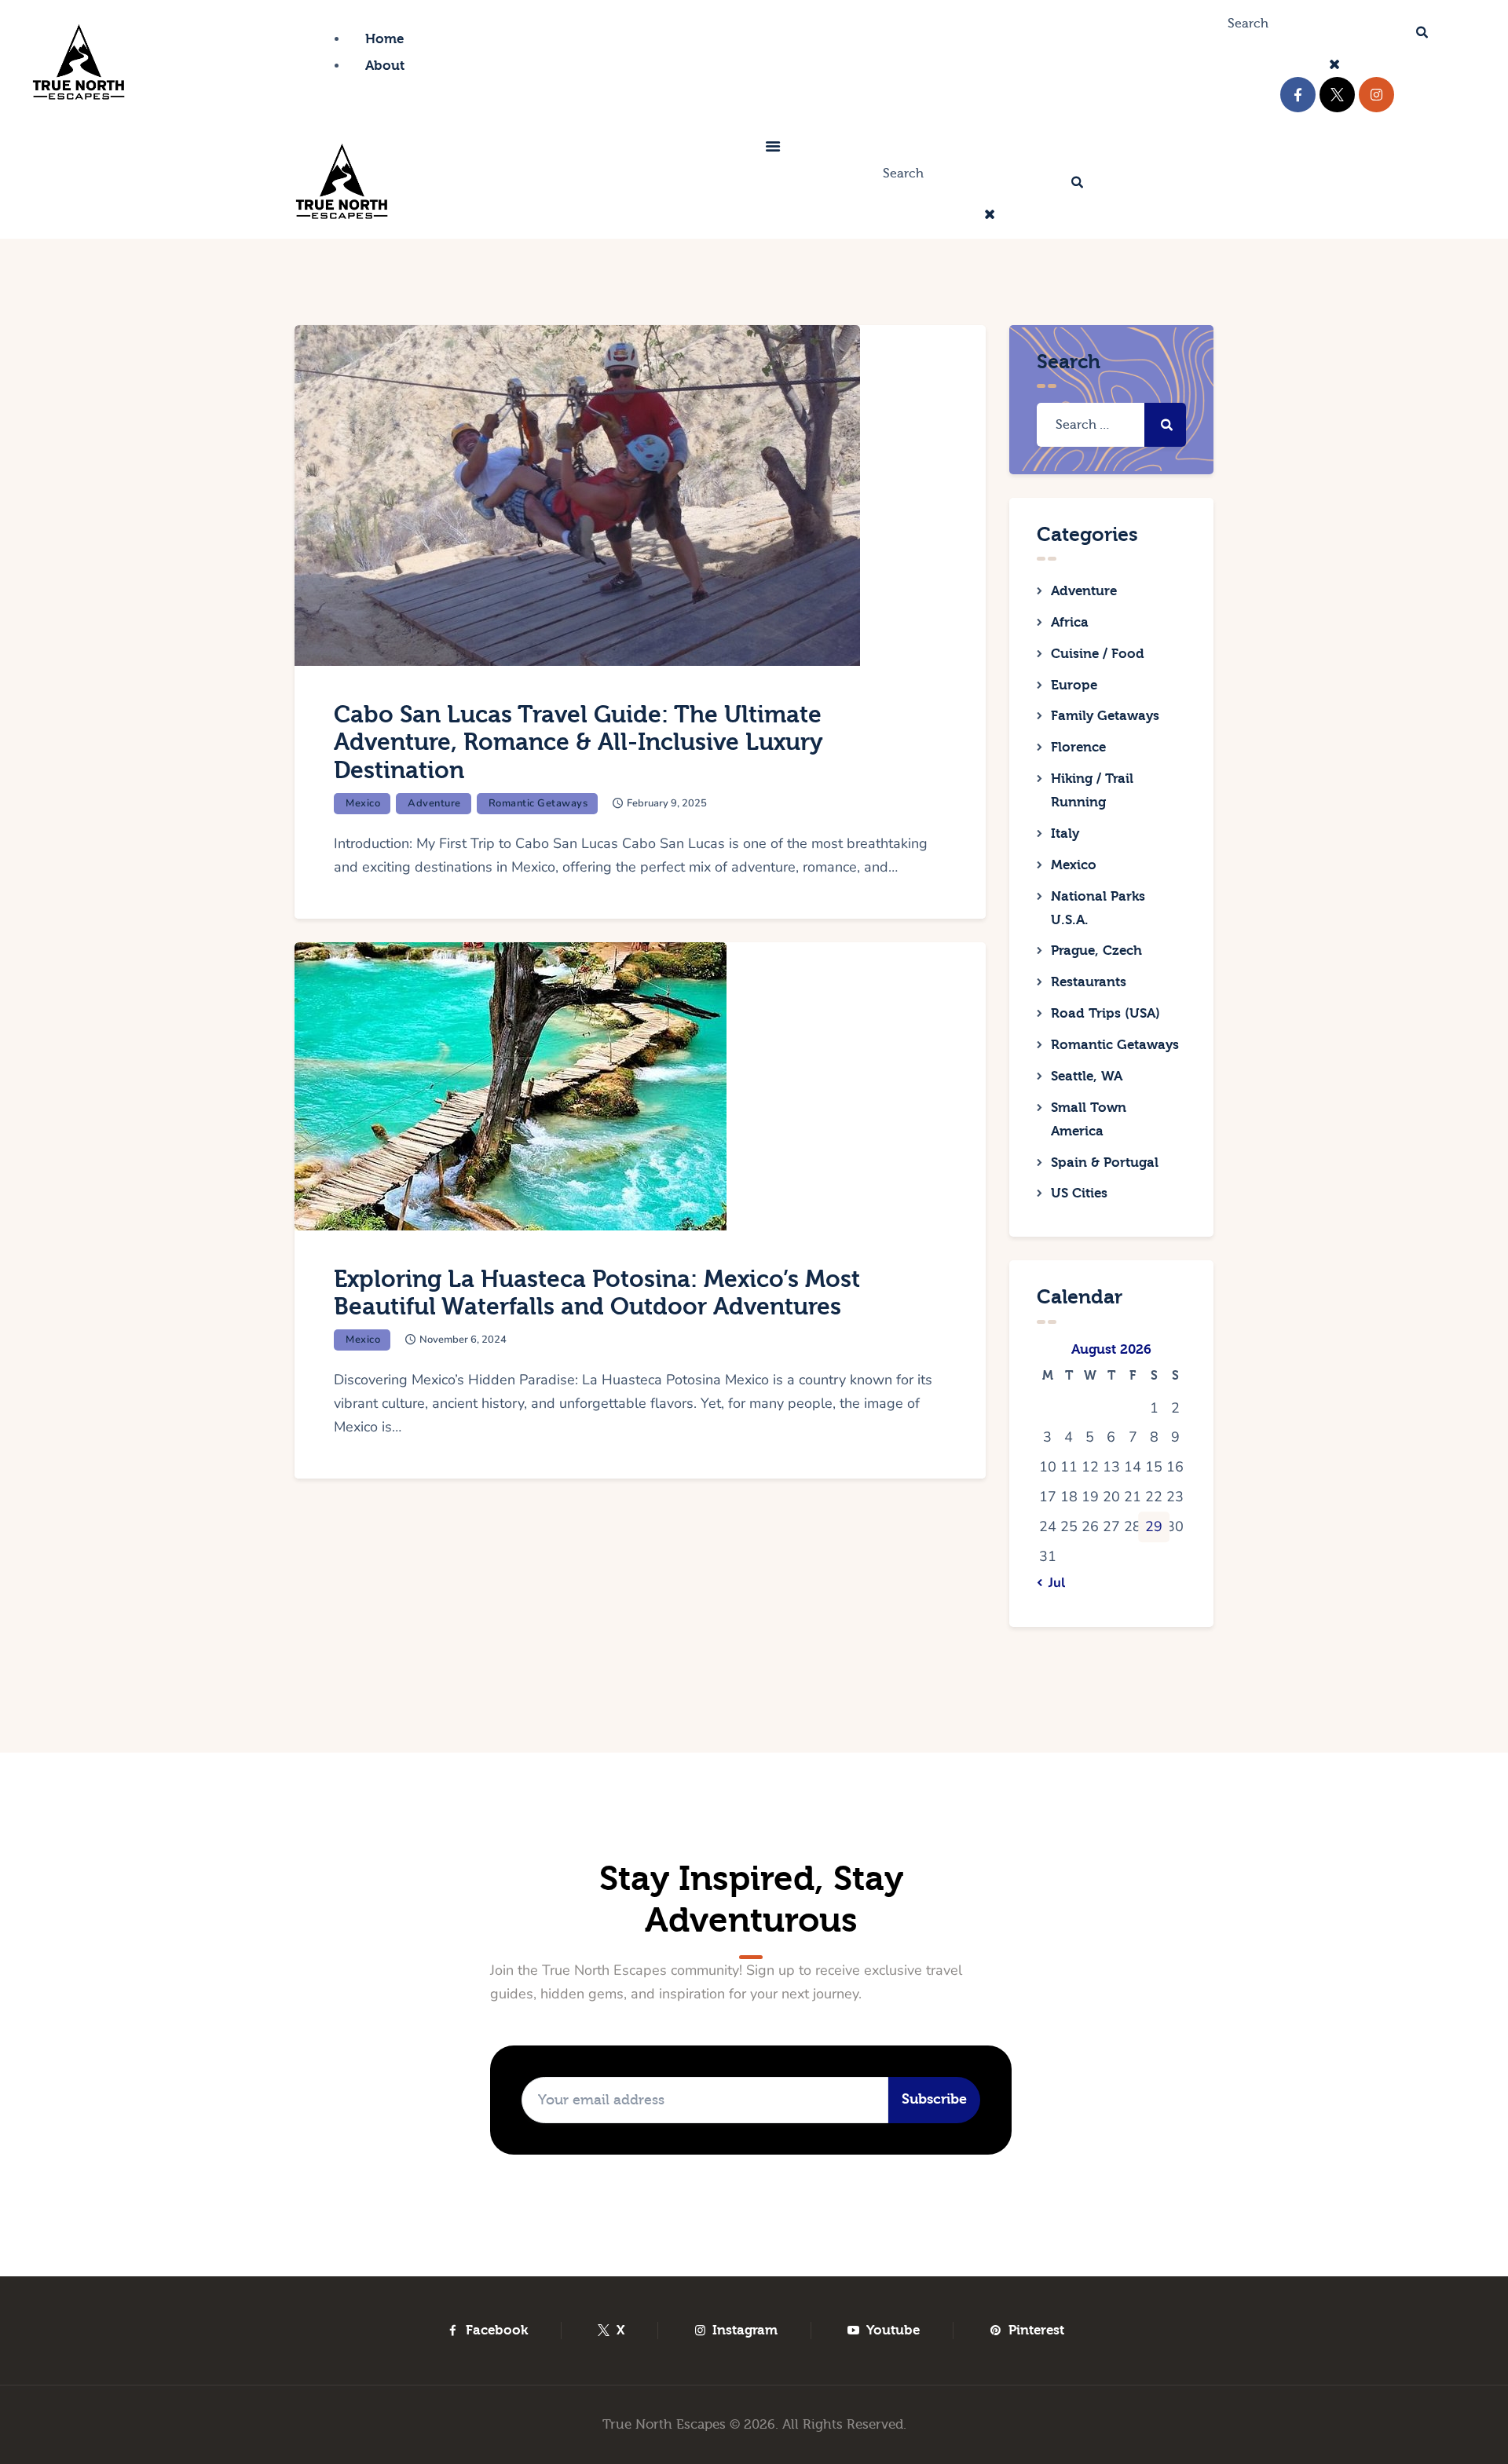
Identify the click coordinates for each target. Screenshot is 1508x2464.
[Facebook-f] (1298, 95)
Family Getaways (1105, 716)
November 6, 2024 (463, 1340)
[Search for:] (1111, 424)
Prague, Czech (1096, 951)
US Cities (1079, 1193)
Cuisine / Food (1098, 654)
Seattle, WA (1087, 1076)
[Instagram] (1376, 95)
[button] (773, 149)
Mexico (363, 803)
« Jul (1052, 1583)
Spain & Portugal (1105, 1163)
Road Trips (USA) (1105, 1013)
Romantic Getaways (538, 803)
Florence (1078, 747)
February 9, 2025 (667, 803)
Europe (1074, 685)
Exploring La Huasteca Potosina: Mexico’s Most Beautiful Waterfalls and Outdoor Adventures (597, 1294)
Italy (1065, 834)
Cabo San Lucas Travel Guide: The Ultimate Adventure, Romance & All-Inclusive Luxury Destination (578, 743)
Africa (1070, 622)
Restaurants (1089, 982)
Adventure (434, 803)
